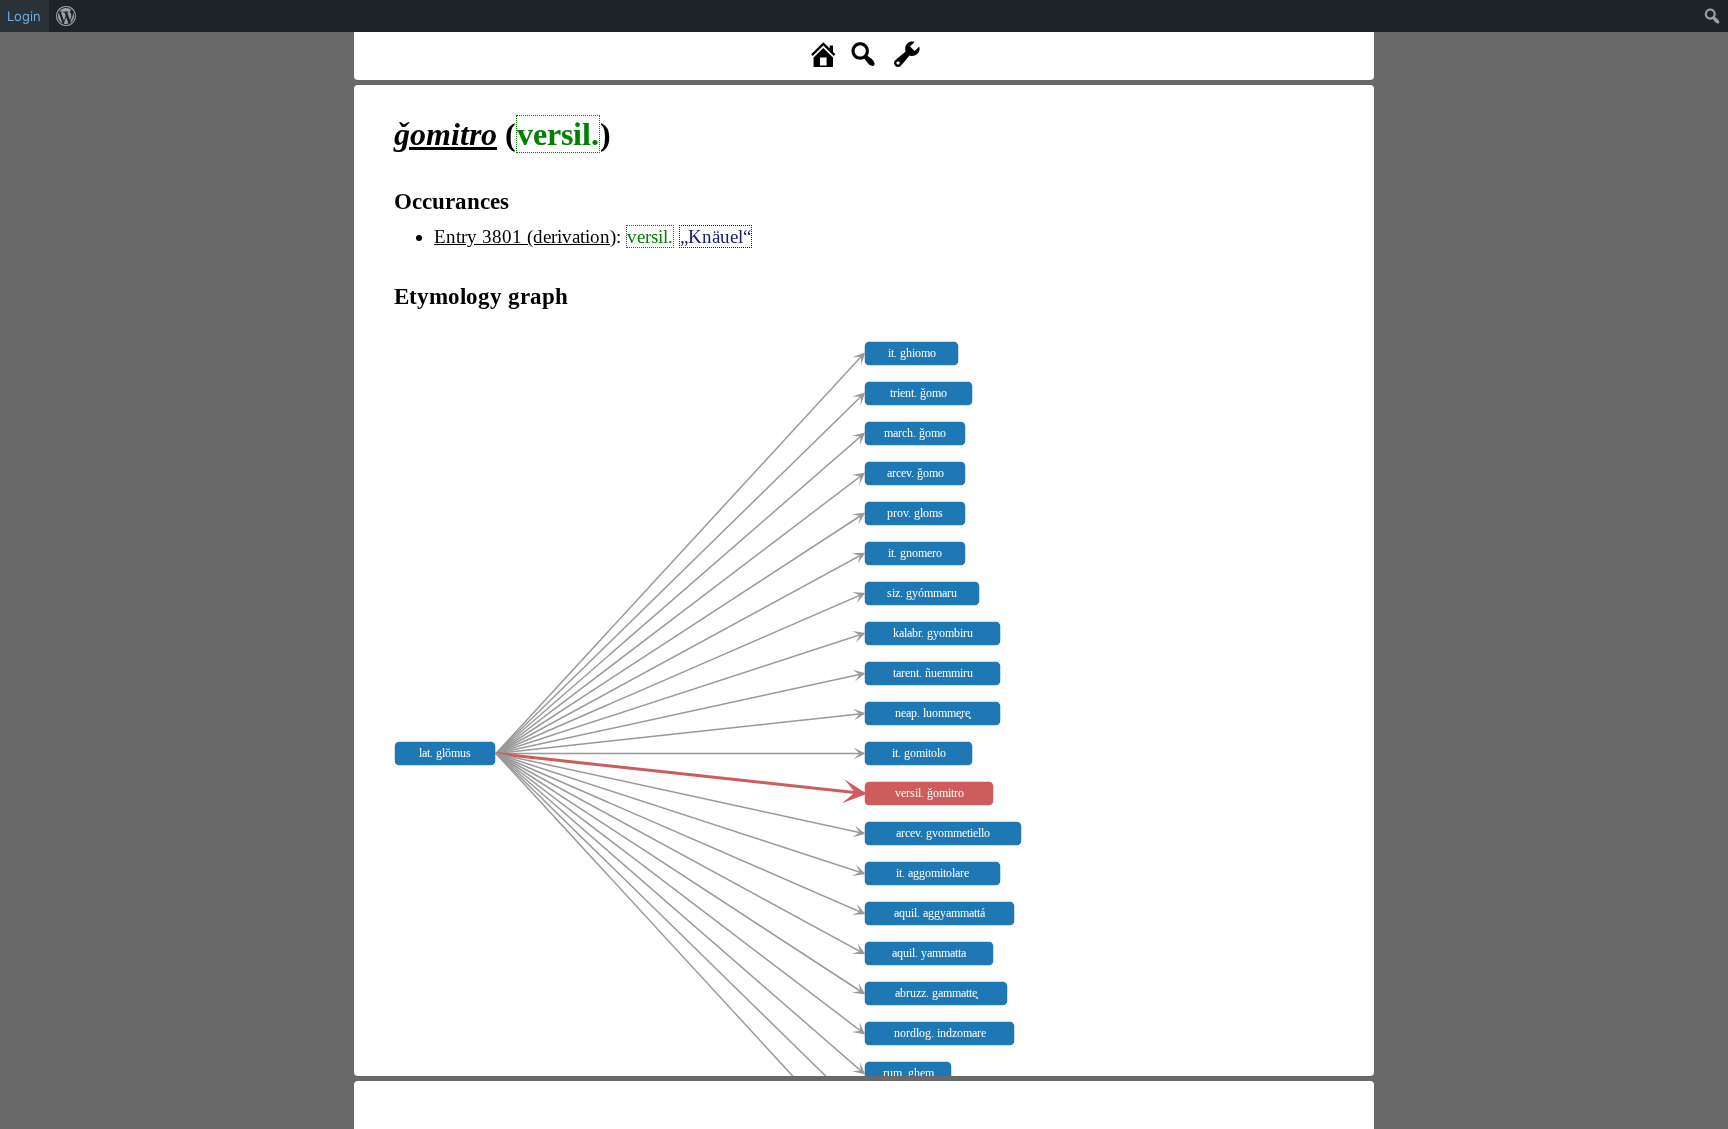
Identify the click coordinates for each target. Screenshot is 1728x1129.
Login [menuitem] (24, 16)
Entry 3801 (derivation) (525, 236)
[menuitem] (66, 16)
